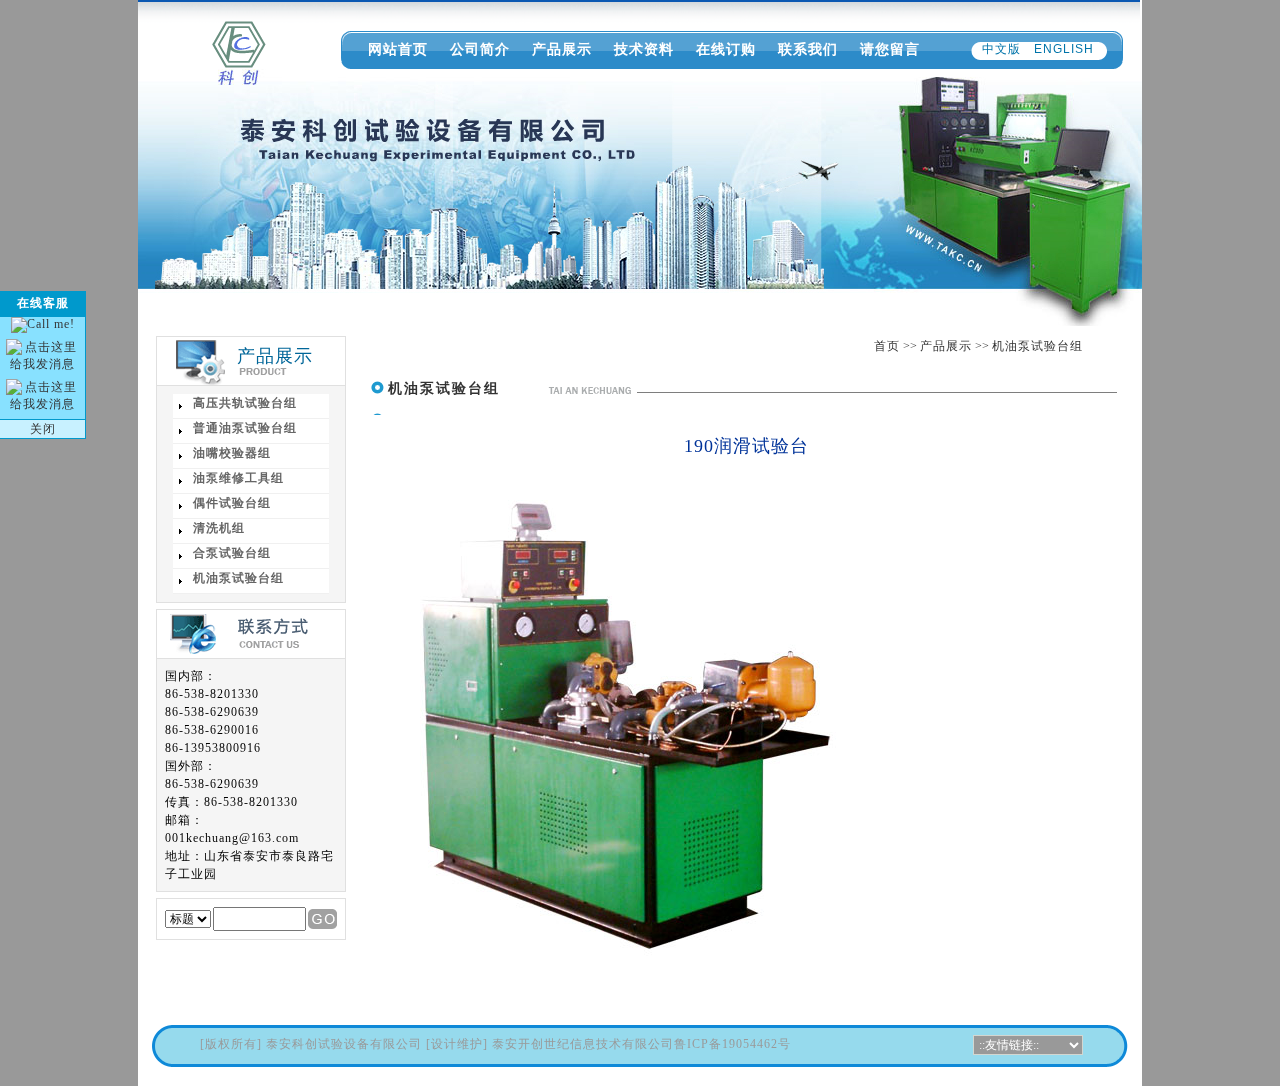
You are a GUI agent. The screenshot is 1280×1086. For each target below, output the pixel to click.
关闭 (43, 429)
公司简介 (480, 49)
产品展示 (562, 49)
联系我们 (808, 49)
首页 (887, 346)
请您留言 (890, 49)
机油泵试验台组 (1037, 346)
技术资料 (644, 49)
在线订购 (726, 49)
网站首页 (398, 49)
